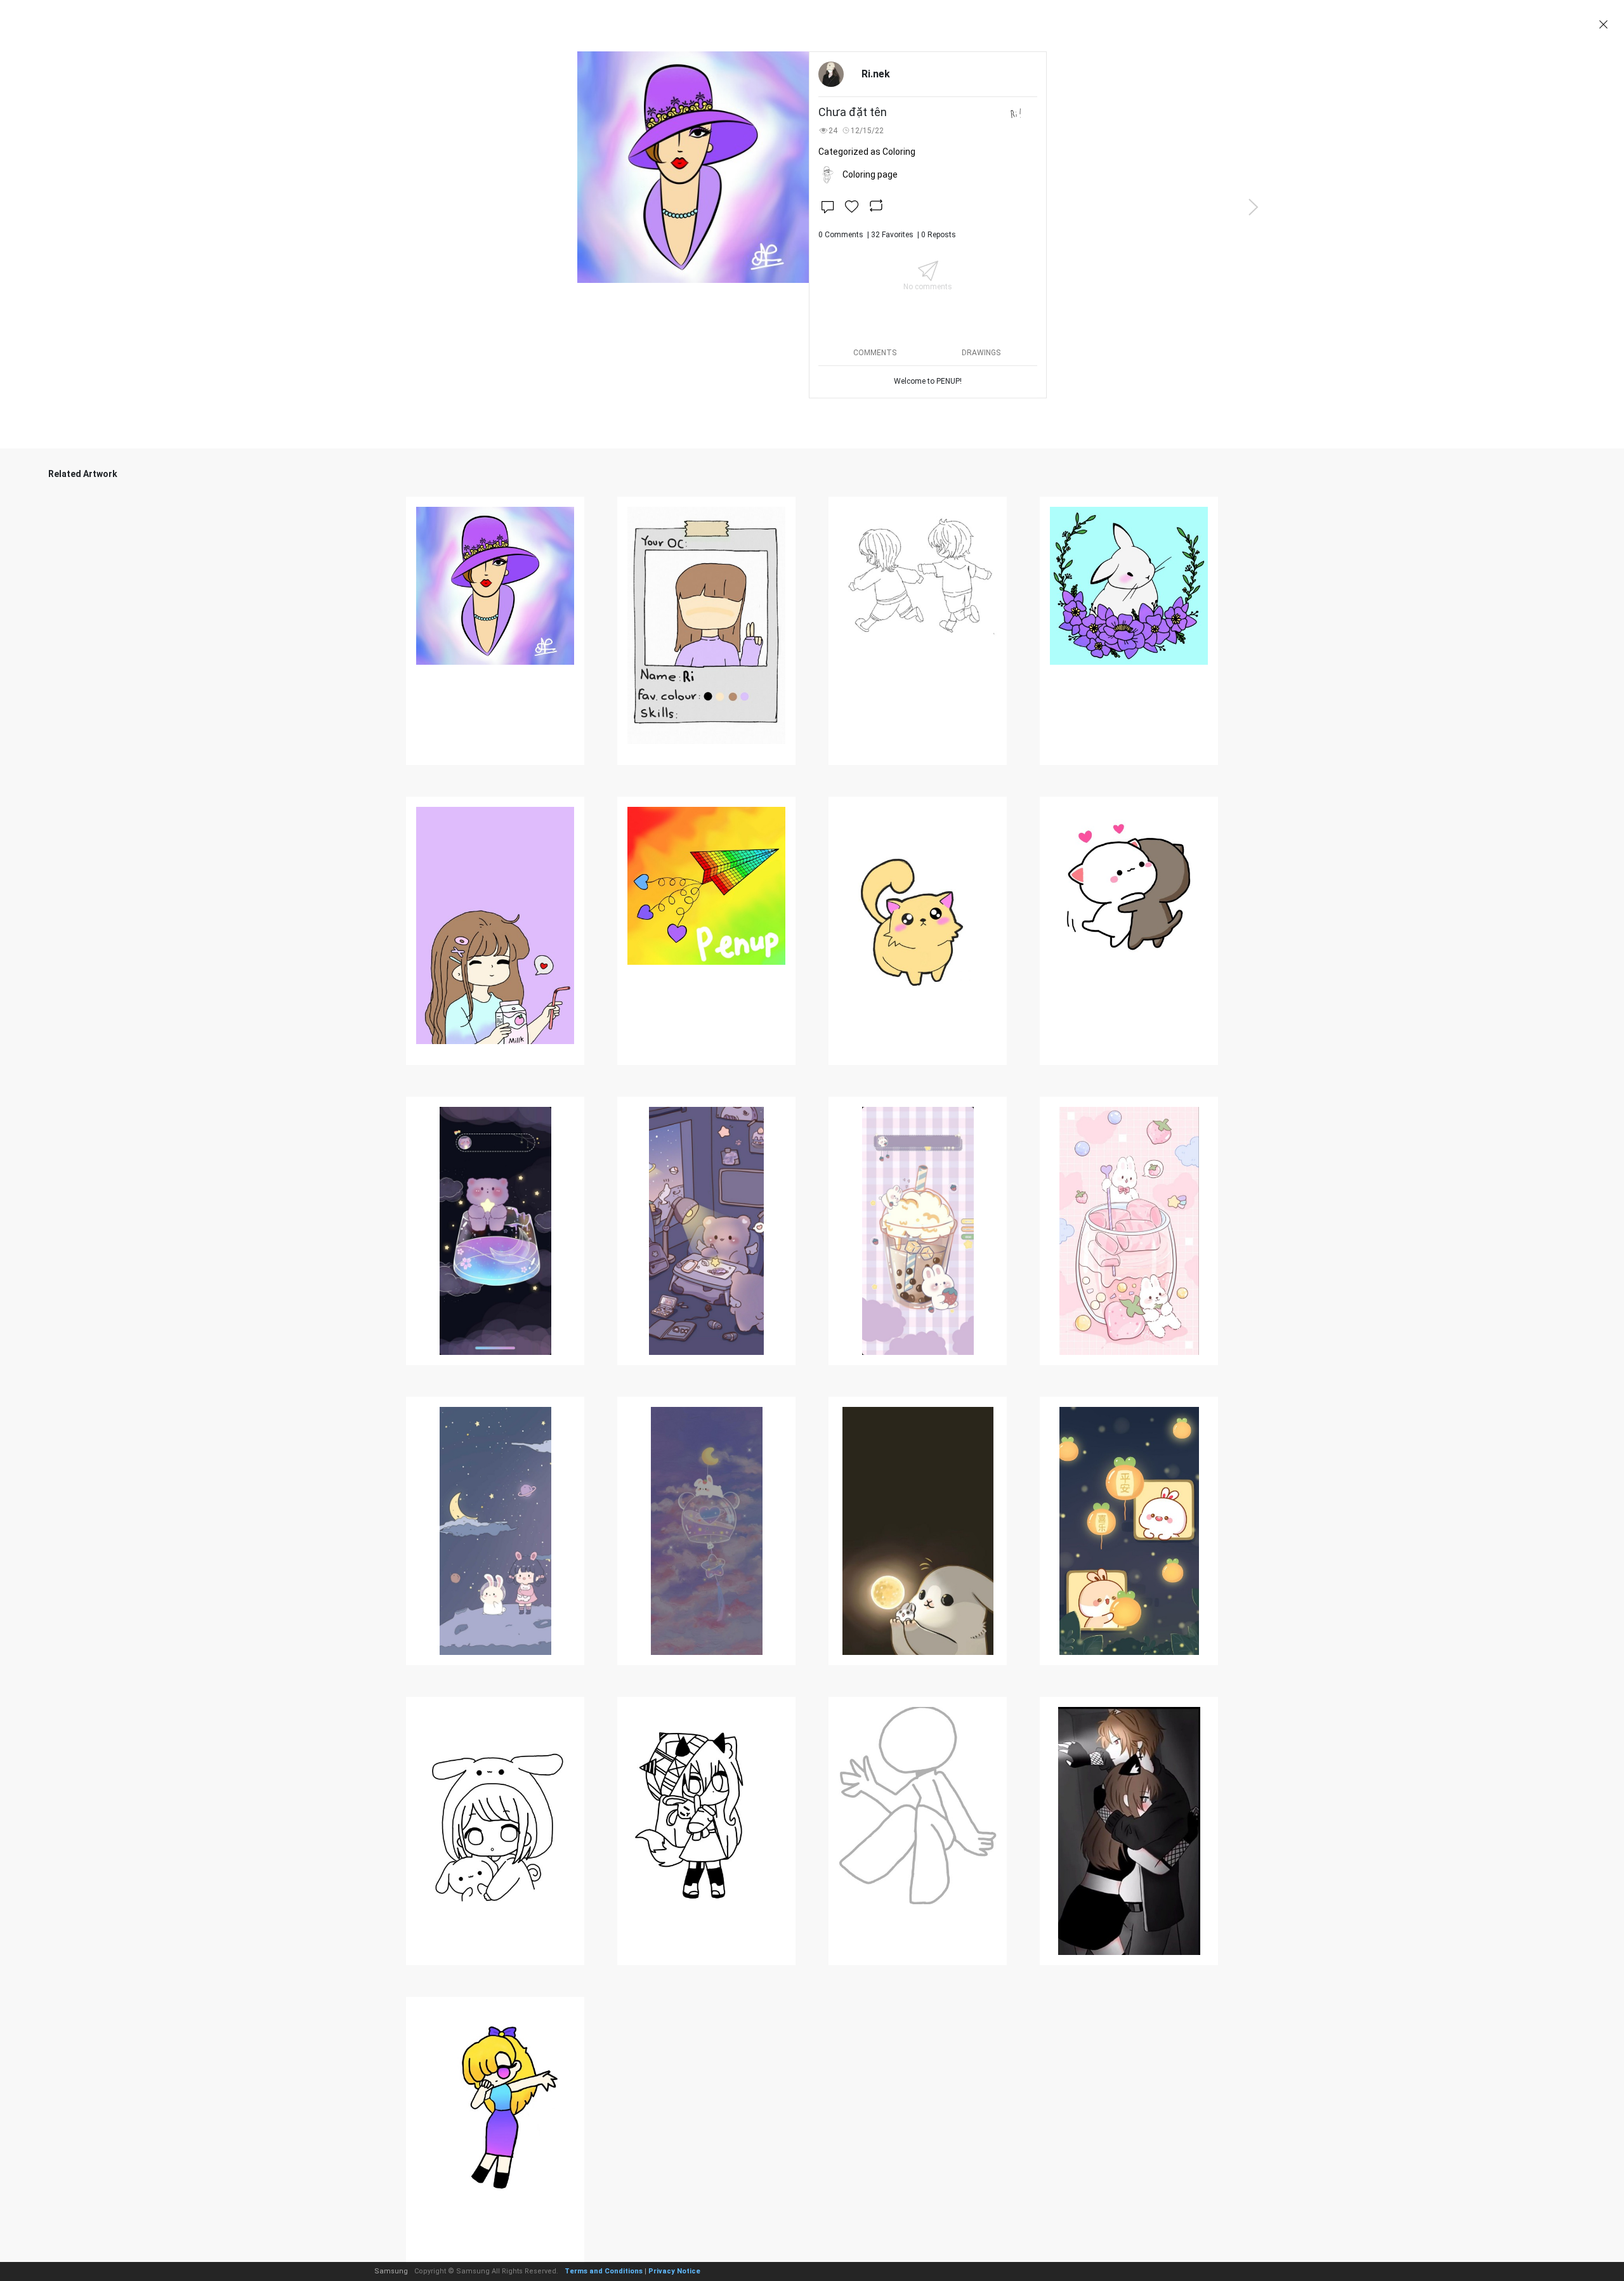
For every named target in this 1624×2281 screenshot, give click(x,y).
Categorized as (867, 152)
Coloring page (870, 174)
